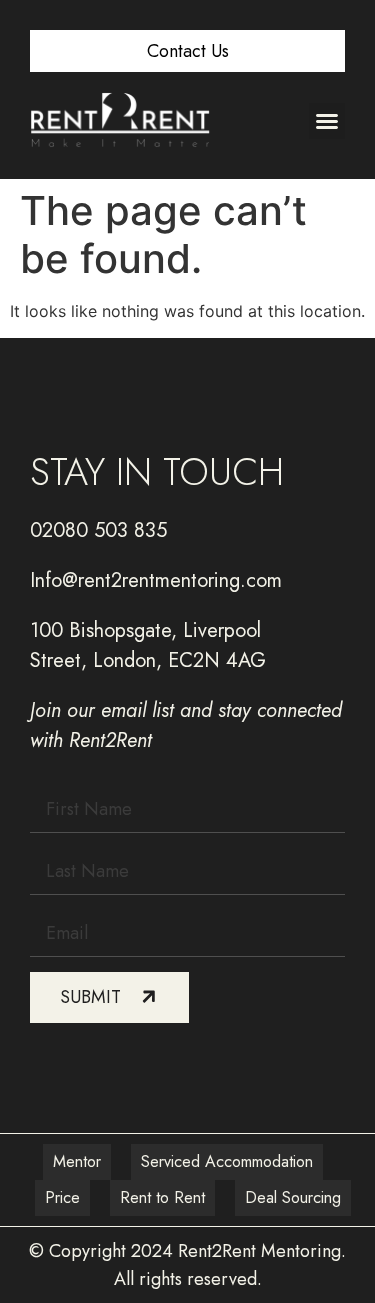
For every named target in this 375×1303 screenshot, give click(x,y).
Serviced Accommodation (227, 1161)
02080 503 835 (98, 530)
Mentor (77, 1161)
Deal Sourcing (293, 1197)
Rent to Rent (162, 1197)
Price (62, 1197)
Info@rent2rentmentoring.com (156, 580)
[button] (327, 121)
